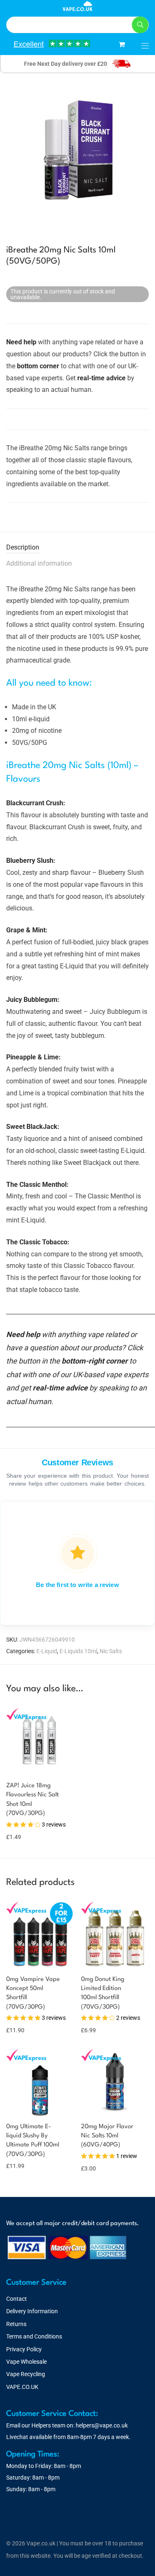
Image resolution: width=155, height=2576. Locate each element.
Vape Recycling (26, 2374)
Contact (17, 2299)
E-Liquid (47, 1651)
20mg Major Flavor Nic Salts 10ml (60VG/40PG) (107, 2136)
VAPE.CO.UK (22, 2387)
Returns (16, 2324)
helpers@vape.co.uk (102, 2425)
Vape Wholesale (26, 2362)
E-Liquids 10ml (78, 1651)
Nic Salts (111, 1651)
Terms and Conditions (34, 2336)
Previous (8, 151)
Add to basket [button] (18, 1821)
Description (23, 547)
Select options (20, 2030)
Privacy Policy (24, 2349)
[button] (140, 25)
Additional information (39, 563)
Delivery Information (32, 2311)
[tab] (77, 548)
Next (147, 151)
